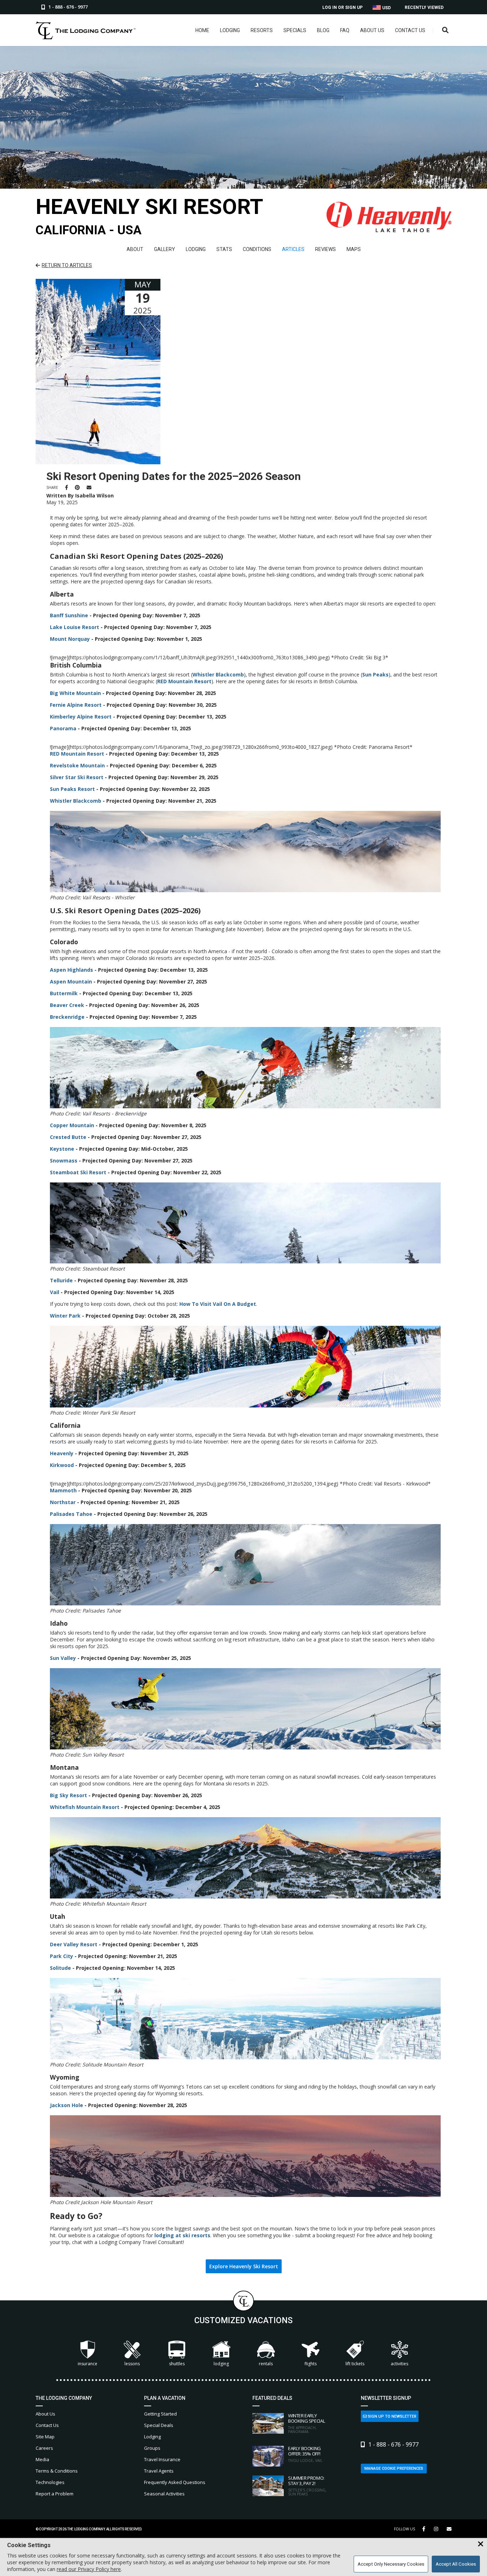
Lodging (230, 30)
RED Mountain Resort (184, 681)
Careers (44, 2448)
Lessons (132, 2364)
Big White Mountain (75, 693)
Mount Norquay (70, 639)
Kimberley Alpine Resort (81, 717)
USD (386, 8)
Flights (311, 2364)
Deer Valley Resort (74, 1944)
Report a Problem (55, 2494)
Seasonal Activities (164, 2494)
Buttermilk (64, 993)
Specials (295, 30)
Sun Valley (63, 1658)
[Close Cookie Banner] (481, 2544)
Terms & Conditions (57, 2471)
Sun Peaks (375, 674)
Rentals (266, 2364)
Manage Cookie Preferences (394, 2468)
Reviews (325, 249)
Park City (61, 1956)
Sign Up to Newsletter (392, 2416)
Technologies (50, 2482)
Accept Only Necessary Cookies (391, 2564)
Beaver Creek (67, 1005)
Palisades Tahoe (71, 1514)
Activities (399, 2364)
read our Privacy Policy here (89, 2569)
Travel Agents (159, 2471)
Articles (293, 249)
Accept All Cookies (456, 2564)
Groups (152, 2448)
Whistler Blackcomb (218, 674)
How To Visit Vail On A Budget (218, 1304)
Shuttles (177, 2364)
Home (202, 30)
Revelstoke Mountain (77, 765)
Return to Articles (67, 265)
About (135, 249)
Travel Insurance (162, 2459)
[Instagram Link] (436, 2529)
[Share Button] (449, 2529)
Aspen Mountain (71, 982)
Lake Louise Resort (75, 627)
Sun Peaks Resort (72, 789)
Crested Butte (68, 1137)
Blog (323, 30)
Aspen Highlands (71, 970)
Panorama (63, 728)
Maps (354, 249)
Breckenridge (67, 1017)
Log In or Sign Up (342, 7)
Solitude (60, 1968)
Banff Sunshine (69, 615)
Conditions (257, 249)
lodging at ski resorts (182, 2235)
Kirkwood (62, 1465)
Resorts (262, 30)
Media (42, 2459)
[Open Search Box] (445, 30)
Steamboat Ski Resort (78, 1172)
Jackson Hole (66, 2105)
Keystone (62, 1149)
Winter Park (65, 1316)
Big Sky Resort (68, 1795)
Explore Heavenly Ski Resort (244, 2266)
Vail (55, 1292)
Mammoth (63, 1490)
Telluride (61, 1280)
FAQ (345, 30)
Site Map (45, 2437)
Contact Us (410, 30)
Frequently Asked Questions (175, 2482)
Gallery (165, 249)
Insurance (88, 2364)
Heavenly (62, 1453)
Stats (224, 249)
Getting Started (160, 2414)
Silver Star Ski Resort (77, 777)
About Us (372, 30)
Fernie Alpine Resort (76, 705)
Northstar (63, 1502)
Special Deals (159, 2425)
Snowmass (64, 1161)
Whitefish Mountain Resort (85, 1807)
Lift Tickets (355, 2364)
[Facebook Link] (424, 2529)
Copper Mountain (72, 1125)
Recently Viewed (424, 7)
